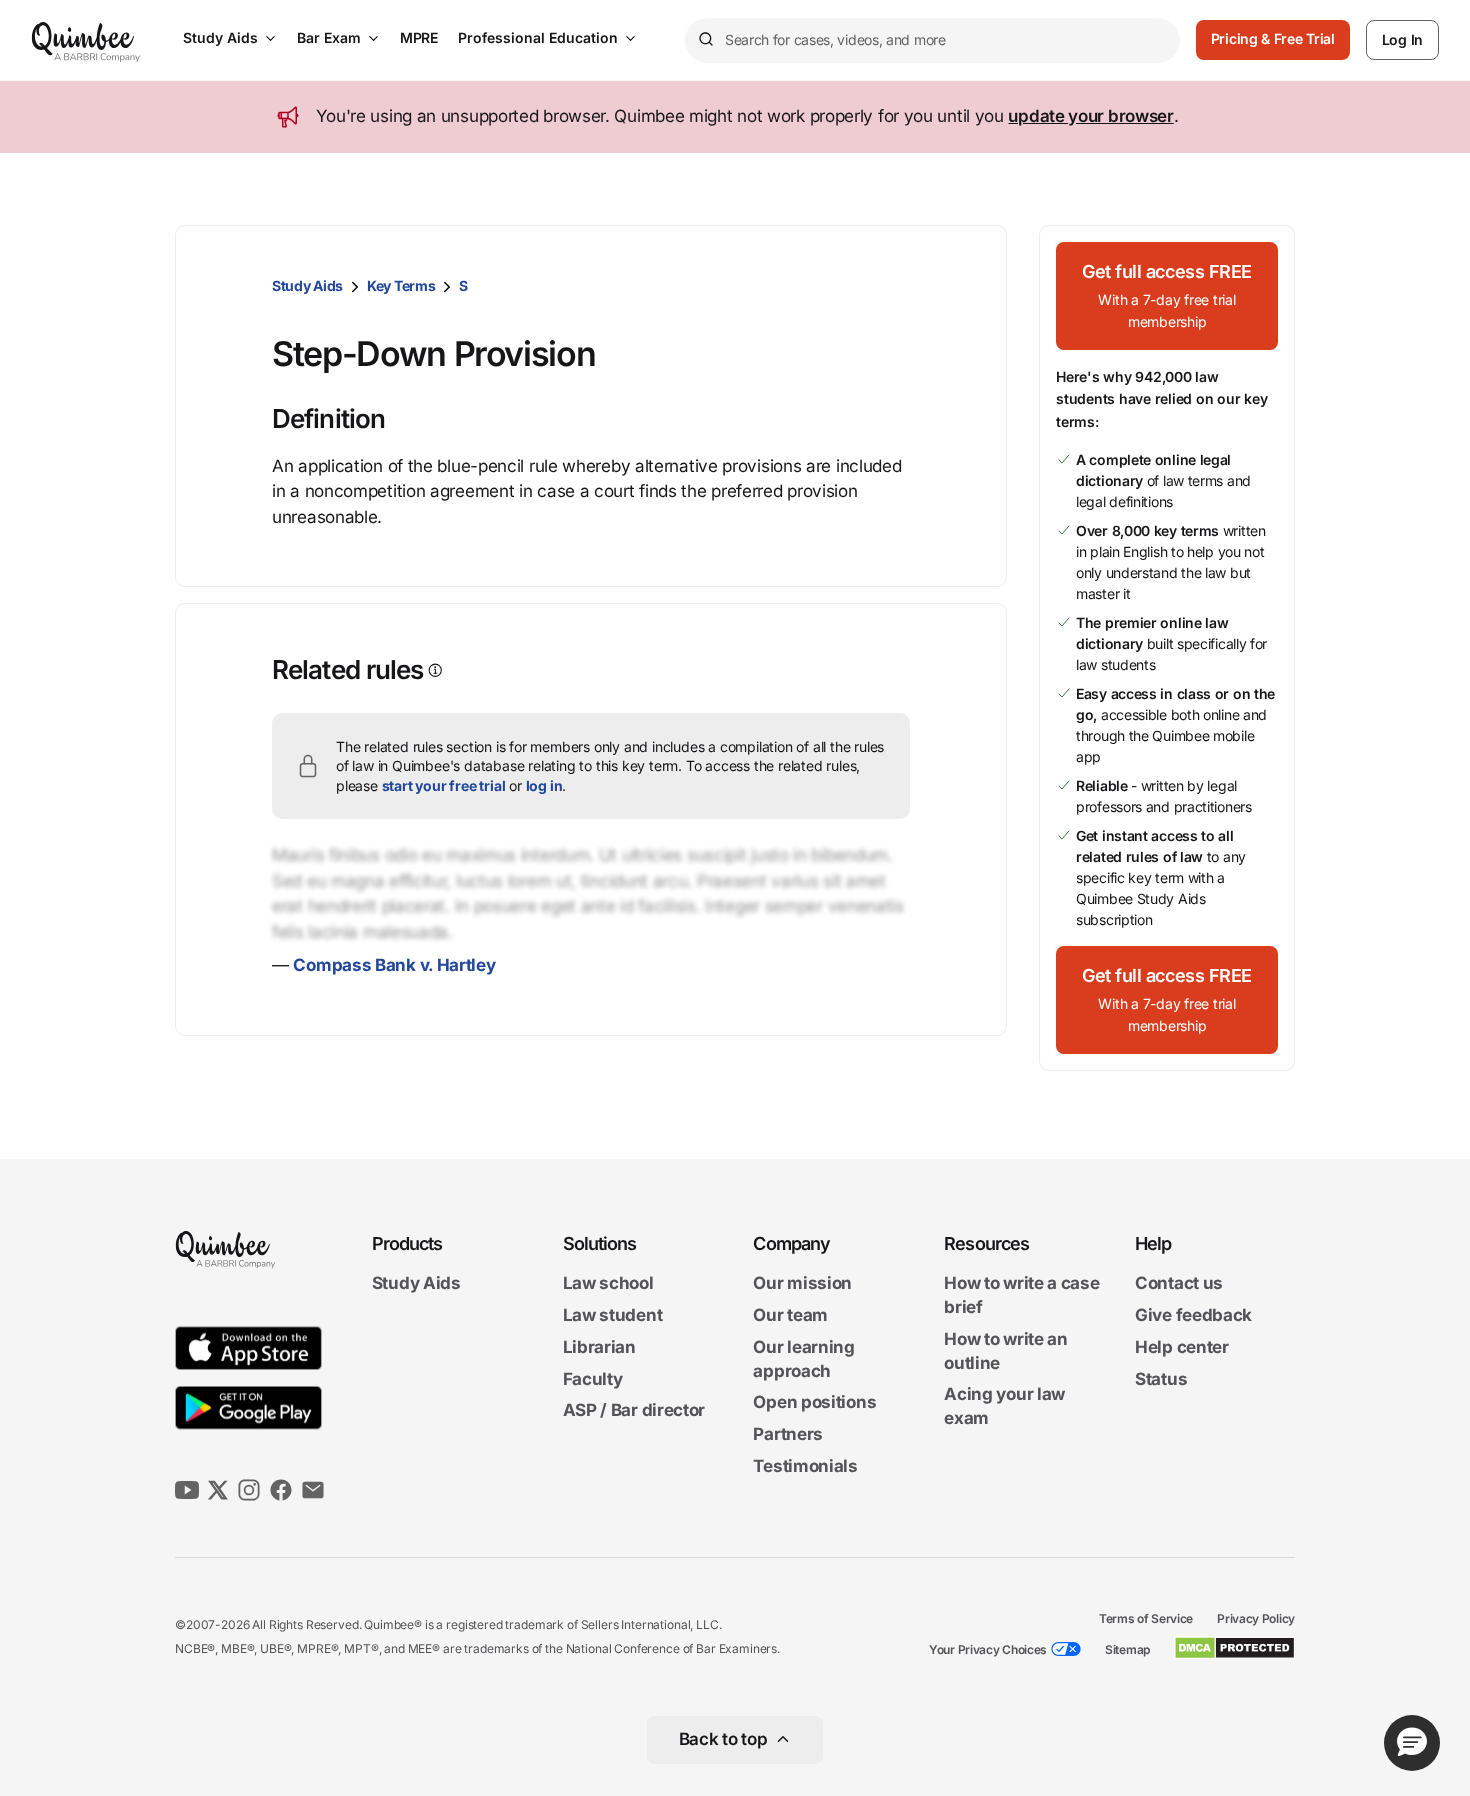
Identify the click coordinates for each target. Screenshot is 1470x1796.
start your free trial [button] (444, 785)
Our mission (802, 1284)
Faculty (593, 1379)
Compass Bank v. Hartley (394, 965)
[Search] (705, 40)
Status (1161, 1379)
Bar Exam (329, 37)
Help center (1182, 1347)
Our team (790, 1315)
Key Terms (401, 285)
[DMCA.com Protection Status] (1234, 1648)
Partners (788, 1434)
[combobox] (932, 40)
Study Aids (220, 37)
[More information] (433, 670)
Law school (608, 1284)
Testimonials (805, 1466)
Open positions (814, 1403)
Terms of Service (1146, 1618)
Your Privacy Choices (988, 1649)
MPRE (419, 37)
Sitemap (1127, 1649)
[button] (1167, 296)
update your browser (1090, 116)
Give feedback (1193, 1315)
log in (544, 785)
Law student (613, 1315)
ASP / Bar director (634, 1411)
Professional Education (538, 37)
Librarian (599, 1347)
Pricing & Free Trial (1273, 38)
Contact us (1179, 1284)
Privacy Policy (1256, 1618)
